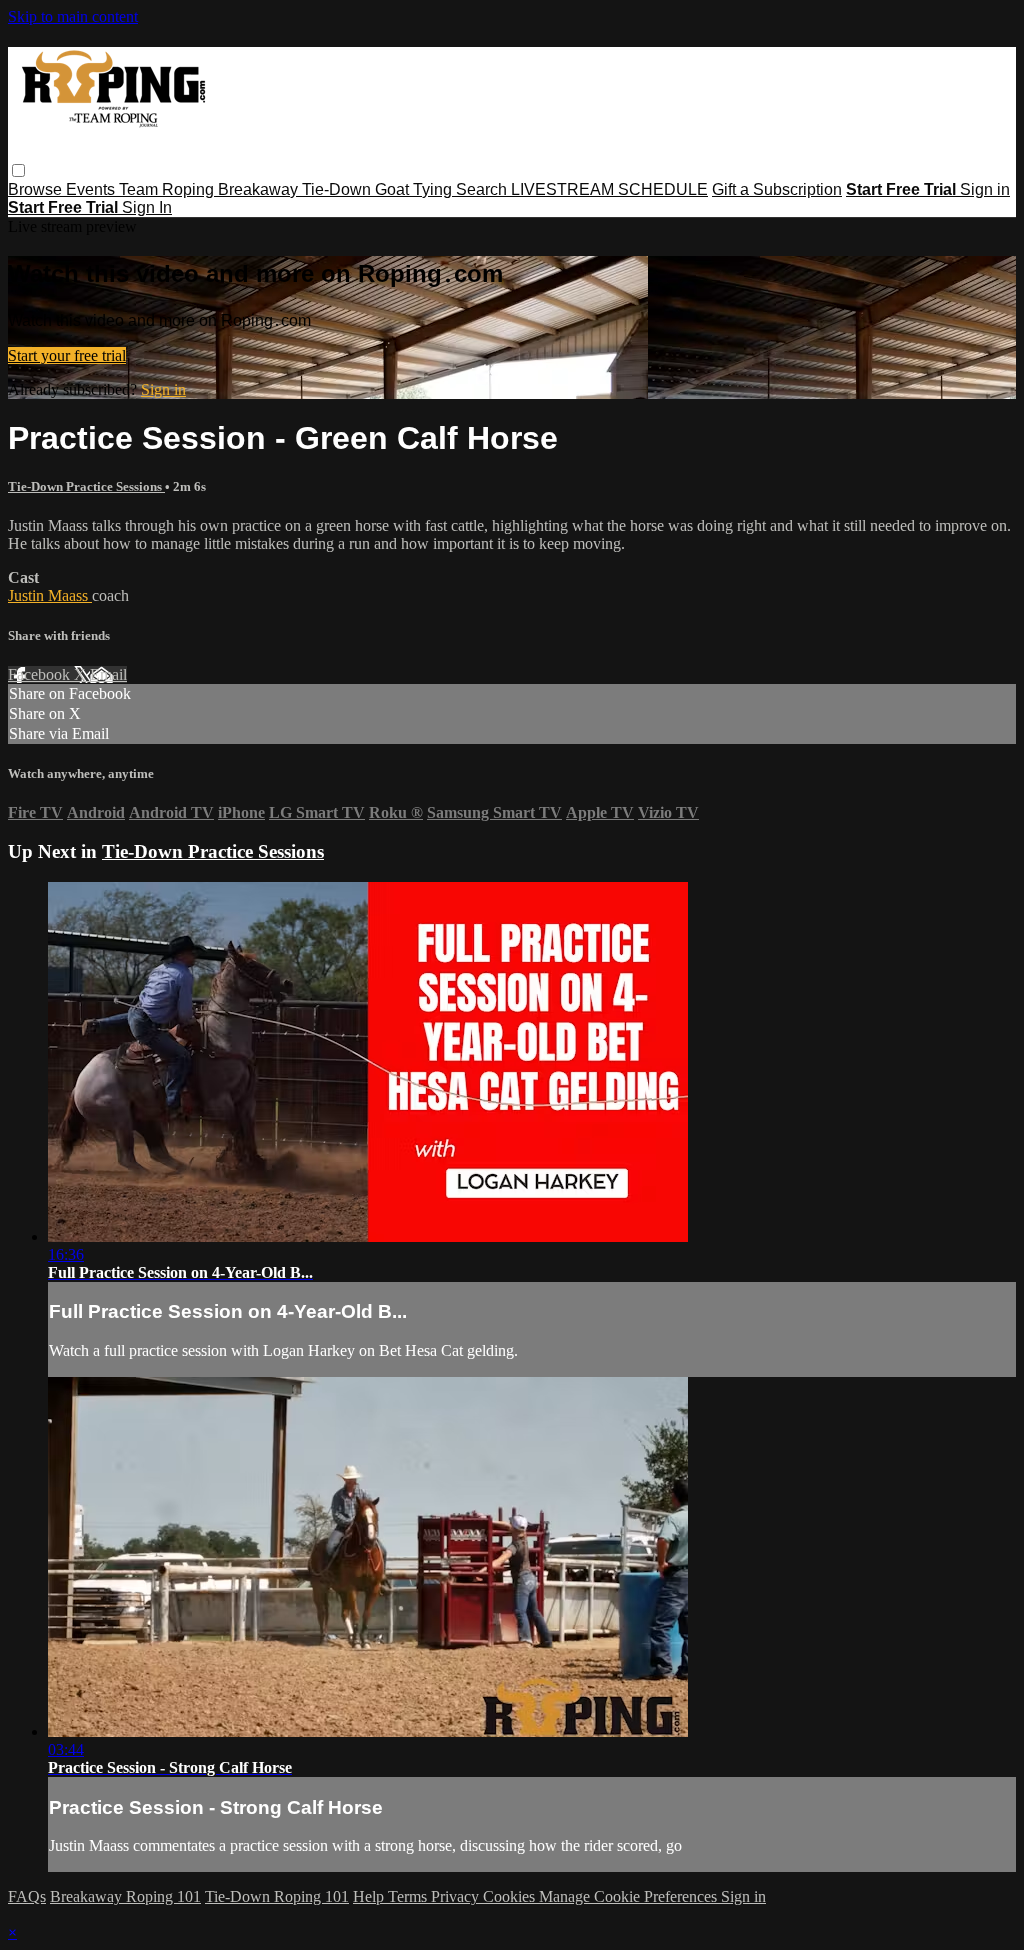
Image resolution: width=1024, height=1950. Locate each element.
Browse (37, 189)
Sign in (985, 189)
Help (370, 1896)
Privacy (457, 1896)
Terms (409, 1896)
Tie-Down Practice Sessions (86, 486)
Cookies (511, 1896)
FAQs (27, 1896)
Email (108, 674)
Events (92, 189)
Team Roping (168, 189)
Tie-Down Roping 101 (277, 1896)
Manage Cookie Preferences (630, 1896)
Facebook (41, 674)
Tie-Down (338, 189)
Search (483, 189)
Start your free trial (67, 355)
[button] (18, 170)
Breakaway (260, 189)
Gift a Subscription (777, 189)
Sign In (147, 207)
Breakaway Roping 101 (125, 1896)
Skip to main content (73, 16)
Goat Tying (415, 189)
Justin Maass (50, 595)
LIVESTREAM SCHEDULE (609, 189)
